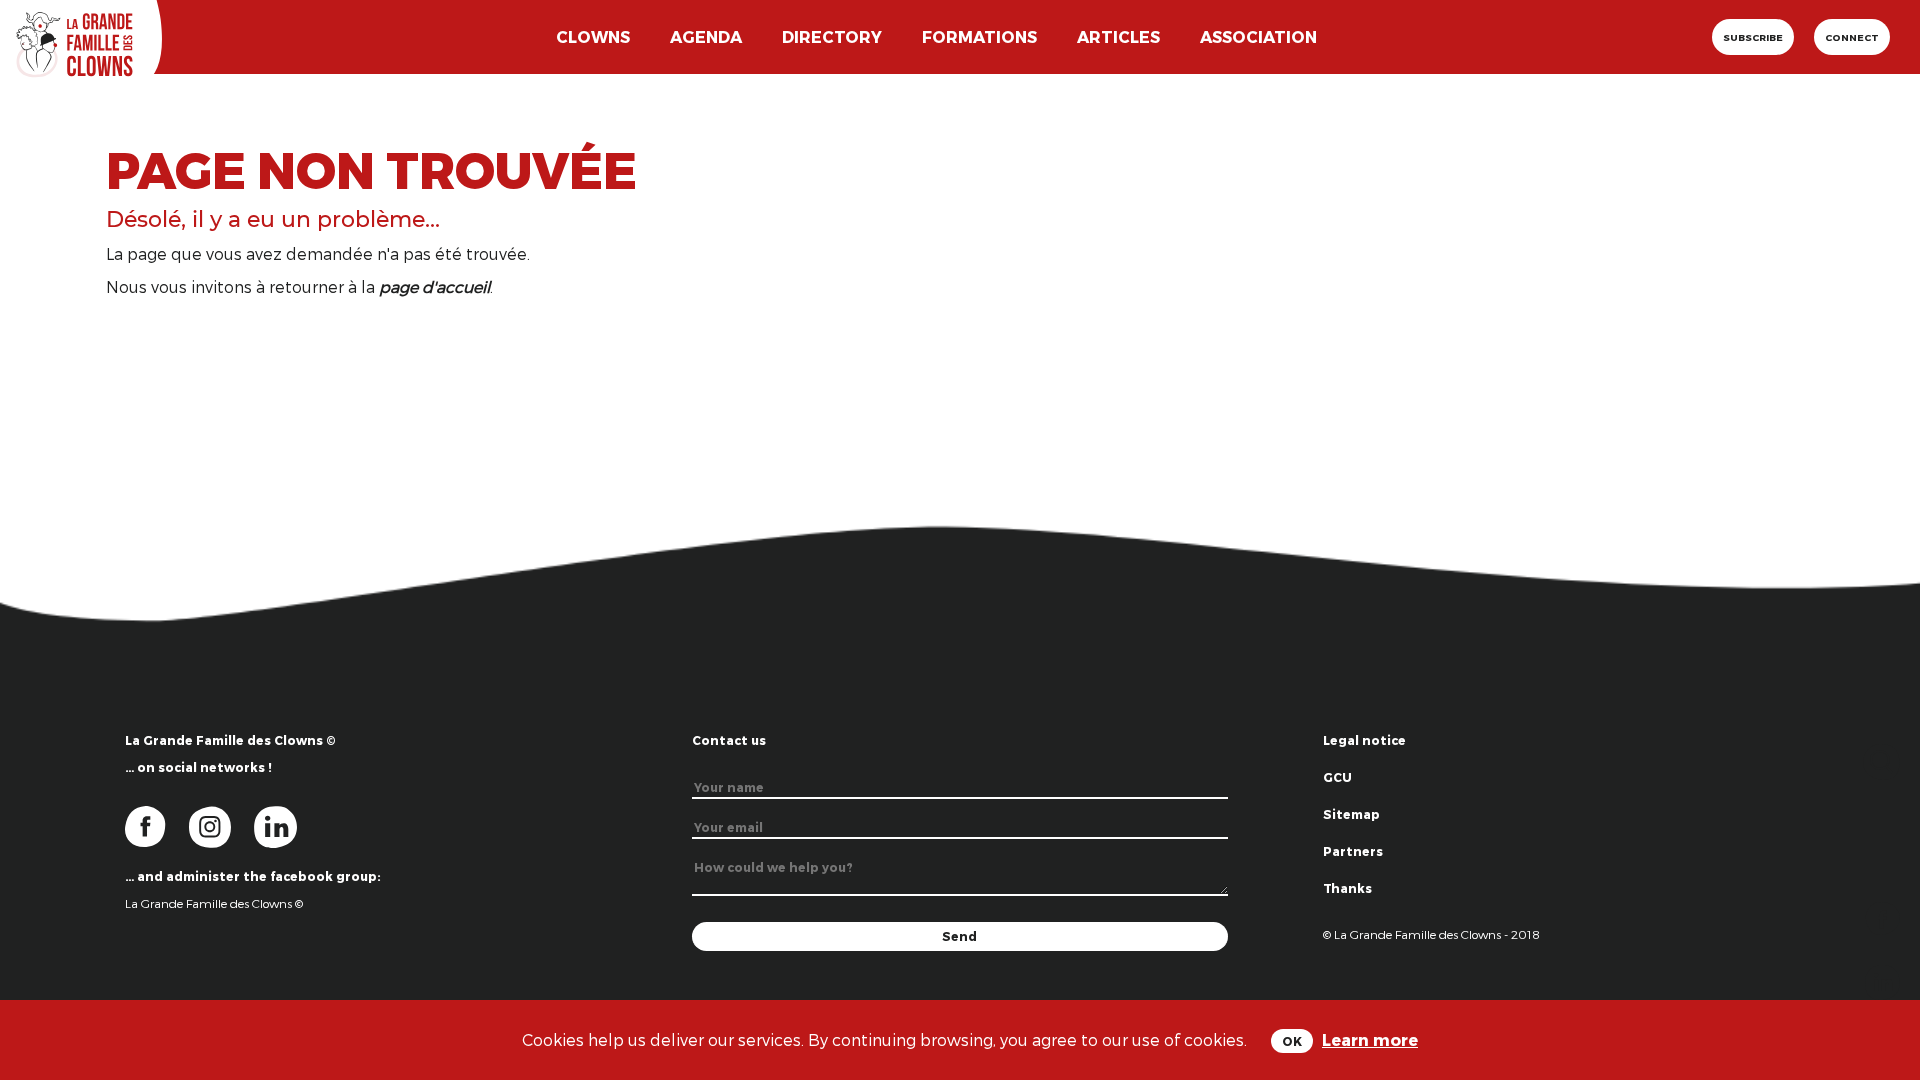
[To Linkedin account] (285, 825)
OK (1292, 1041)
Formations (979, 36)
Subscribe (1753, 37)
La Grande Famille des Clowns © (214, 903)
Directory (832, 36)
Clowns (593, 36)
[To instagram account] (222, 825)
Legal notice (1364, 740)
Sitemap (1351, 814)
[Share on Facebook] (1882, 916)
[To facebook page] (157, 825)
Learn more (1370, 1039)
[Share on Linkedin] (1882, 980)
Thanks (1347, 888)
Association (1258, 36)
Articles (1118, 36)
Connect (1852, 37)
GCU (1337, 777)
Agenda (706, 36)
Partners (1353, 851)
